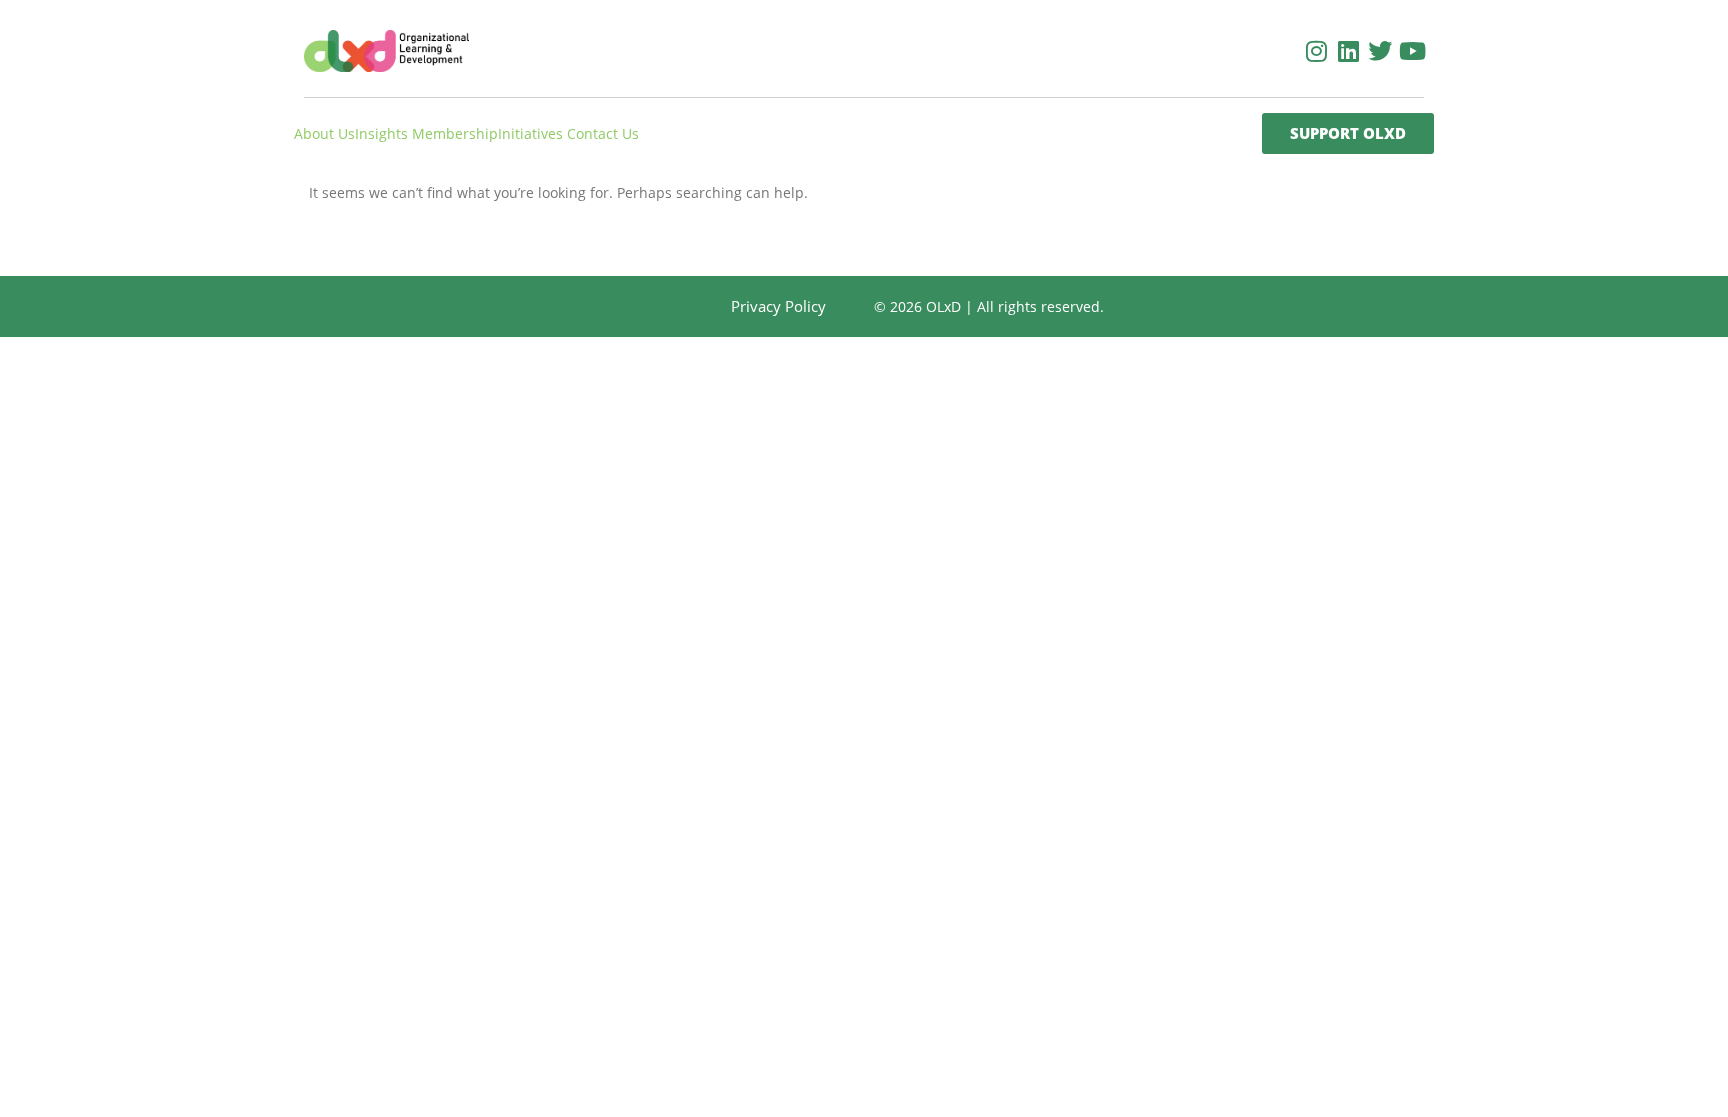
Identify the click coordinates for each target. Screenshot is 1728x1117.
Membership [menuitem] (455, 133)
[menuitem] (383, 134)
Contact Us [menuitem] (603, 133)
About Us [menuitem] (324, 133)
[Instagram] (1316, 51)
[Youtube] (1412, 51)
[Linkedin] (1348, 51)
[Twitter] (1380, 51)
